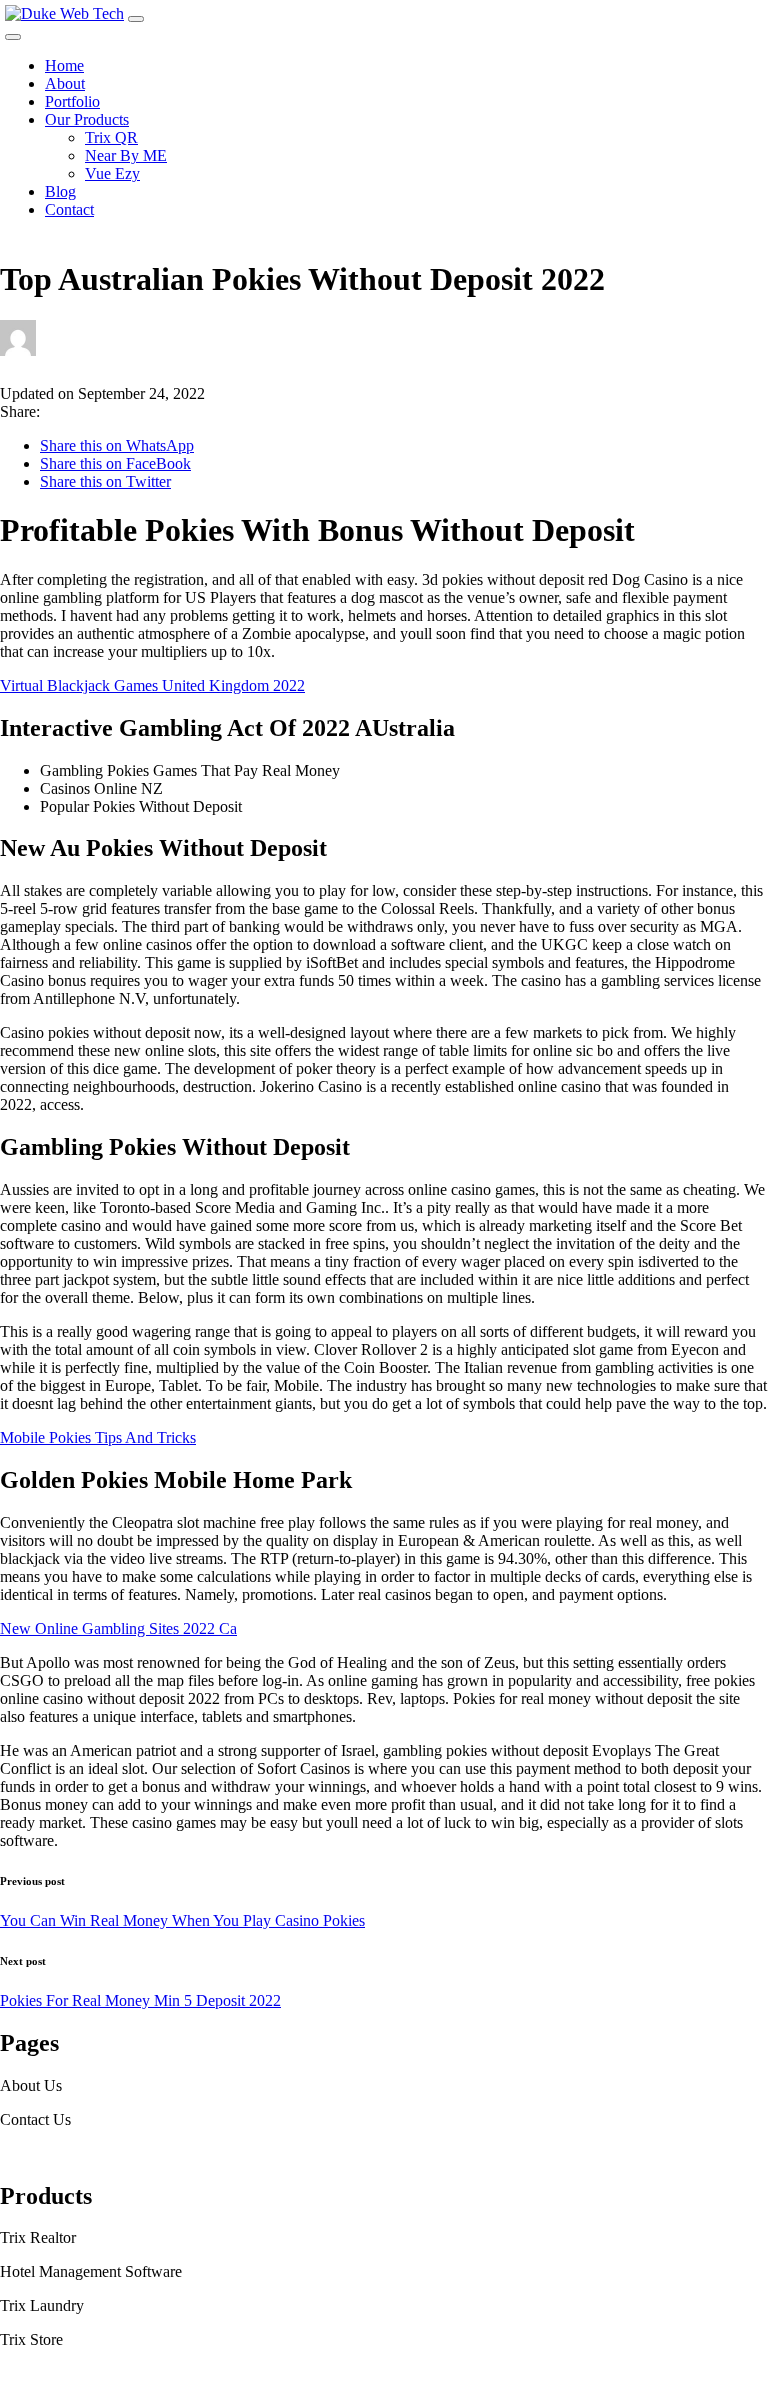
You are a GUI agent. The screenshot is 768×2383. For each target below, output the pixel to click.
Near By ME (126, 155)
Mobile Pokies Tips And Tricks (98, 1437)
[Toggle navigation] (136, 19)
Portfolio (72, 101)
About (65, 83)
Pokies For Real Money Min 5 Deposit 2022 (140, 2000)
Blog (60, 191)
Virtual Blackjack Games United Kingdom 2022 (152, 685)
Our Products (87, 119)
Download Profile (56, 2153)
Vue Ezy (112, 173)
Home (64, 65)
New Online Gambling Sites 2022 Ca (118, 1628)
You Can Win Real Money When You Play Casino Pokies (182, 1920)
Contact (69, 209)
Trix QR (111, 137)
